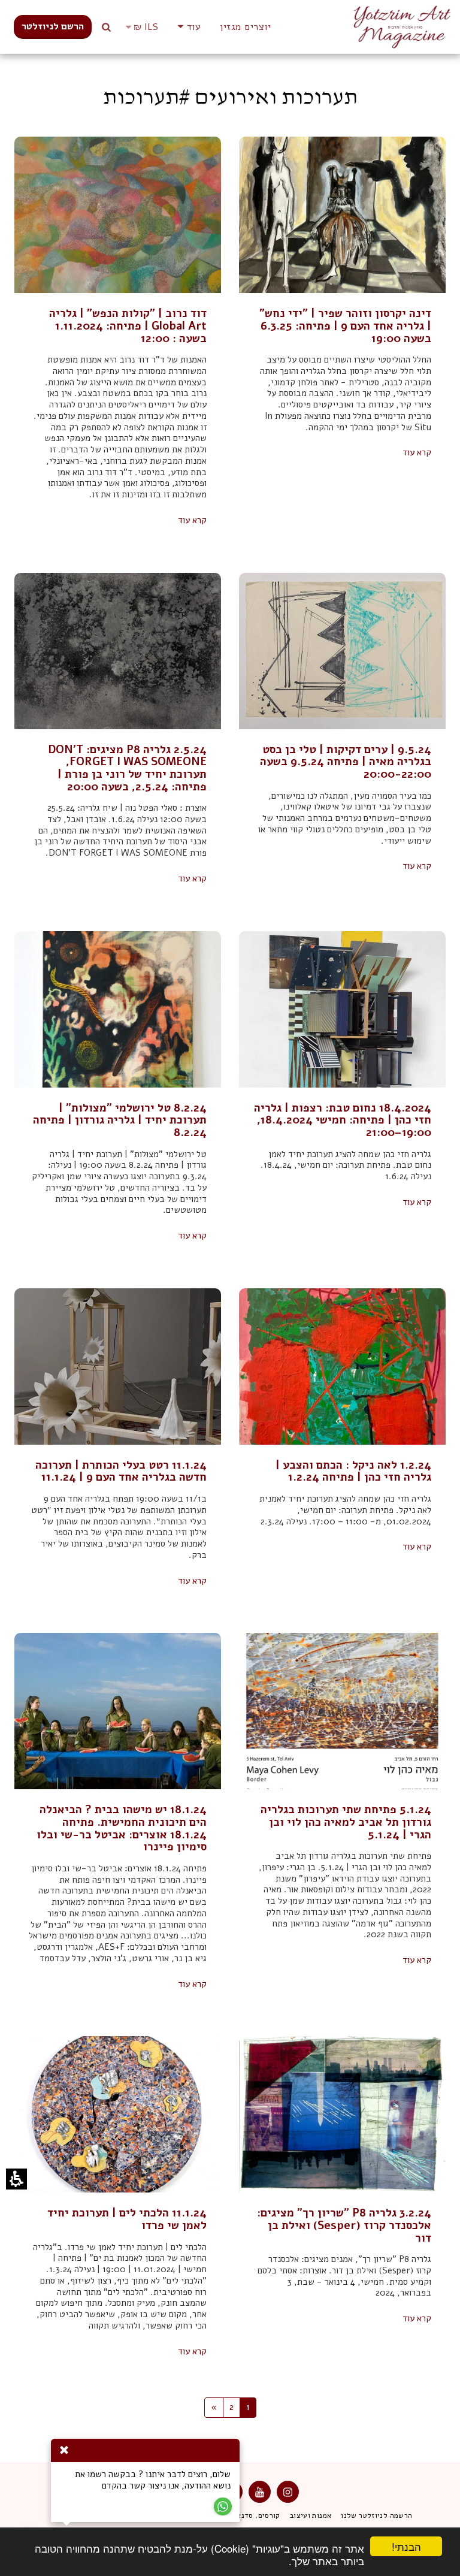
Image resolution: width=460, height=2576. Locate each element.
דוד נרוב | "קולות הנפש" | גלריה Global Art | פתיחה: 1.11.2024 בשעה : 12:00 (128, 326)
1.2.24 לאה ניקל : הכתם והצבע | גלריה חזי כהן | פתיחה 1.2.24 (353, 1471)
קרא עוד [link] (417, 453)
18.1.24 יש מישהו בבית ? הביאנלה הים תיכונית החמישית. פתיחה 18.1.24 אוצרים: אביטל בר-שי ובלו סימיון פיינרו (122, 1828)
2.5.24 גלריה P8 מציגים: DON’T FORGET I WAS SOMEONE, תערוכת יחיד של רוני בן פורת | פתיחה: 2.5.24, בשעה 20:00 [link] (127, 768)
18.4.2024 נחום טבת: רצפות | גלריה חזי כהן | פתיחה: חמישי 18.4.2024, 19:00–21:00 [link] (343, 1120)
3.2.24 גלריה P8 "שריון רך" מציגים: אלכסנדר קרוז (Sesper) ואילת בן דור (344, 2225)
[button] (187, 27)
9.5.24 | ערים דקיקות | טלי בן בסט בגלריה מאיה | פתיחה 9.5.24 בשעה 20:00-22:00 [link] (346, 762)
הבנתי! (413, 2548)
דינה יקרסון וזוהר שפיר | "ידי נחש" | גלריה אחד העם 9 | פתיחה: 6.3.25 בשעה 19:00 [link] (345, 326)
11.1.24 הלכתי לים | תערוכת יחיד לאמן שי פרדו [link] (127, 2219)
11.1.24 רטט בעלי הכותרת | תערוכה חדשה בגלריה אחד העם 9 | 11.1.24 (121, 1471)
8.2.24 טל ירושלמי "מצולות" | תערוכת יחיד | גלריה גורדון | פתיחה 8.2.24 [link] (120, 1120)
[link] (53, 27)
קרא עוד (192, 520)
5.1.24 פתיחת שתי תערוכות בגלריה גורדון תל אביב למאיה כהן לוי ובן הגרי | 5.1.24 (346, 1822)
